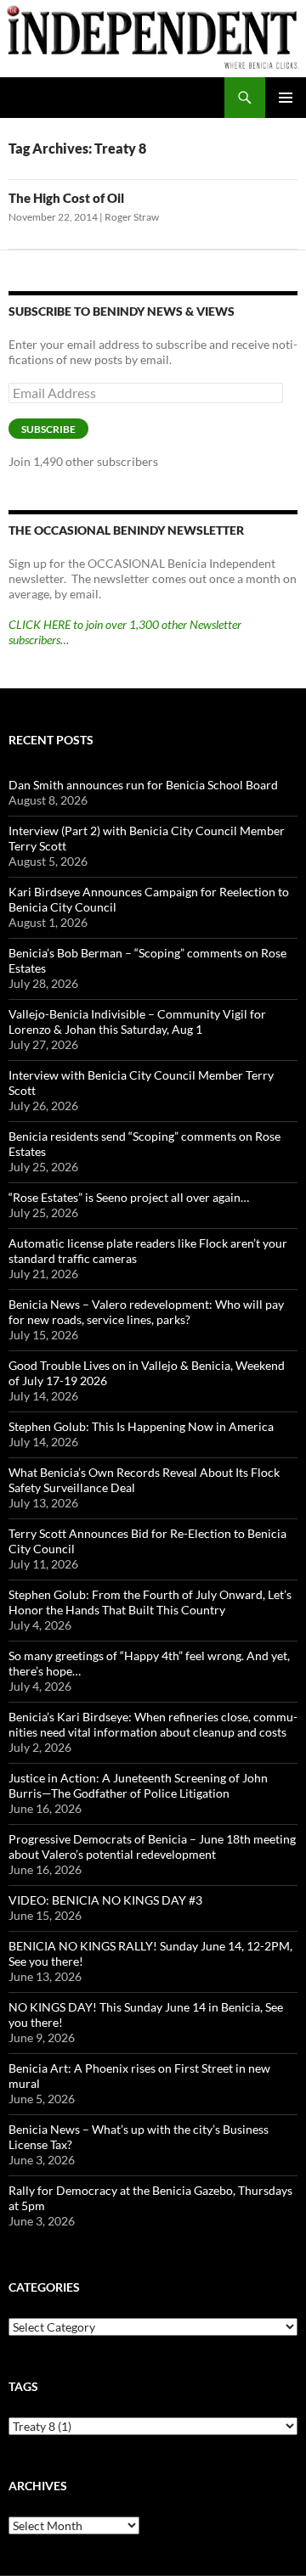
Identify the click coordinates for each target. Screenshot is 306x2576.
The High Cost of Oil (66, 198)
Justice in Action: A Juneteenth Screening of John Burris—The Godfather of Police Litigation (138, 1785)
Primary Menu (286, 98)
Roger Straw (132, 217)
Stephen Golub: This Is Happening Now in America (141, 1426)
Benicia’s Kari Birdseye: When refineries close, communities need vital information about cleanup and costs (153, 1724)
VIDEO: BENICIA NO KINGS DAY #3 (105, 1900)
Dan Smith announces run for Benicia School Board (143, 785)
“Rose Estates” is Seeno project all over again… (129, 1197)
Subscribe (48, 429)
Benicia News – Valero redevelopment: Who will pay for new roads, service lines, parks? (146, 1312)
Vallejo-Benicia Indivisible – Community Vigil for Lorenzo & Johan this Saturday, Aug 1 (137, 1021)
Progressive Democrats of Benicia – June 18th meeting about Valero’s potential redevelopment (152, 1846)
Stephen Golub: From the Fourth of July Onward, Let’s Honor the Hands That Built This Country (150, 1602)
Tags (23, 2386)
